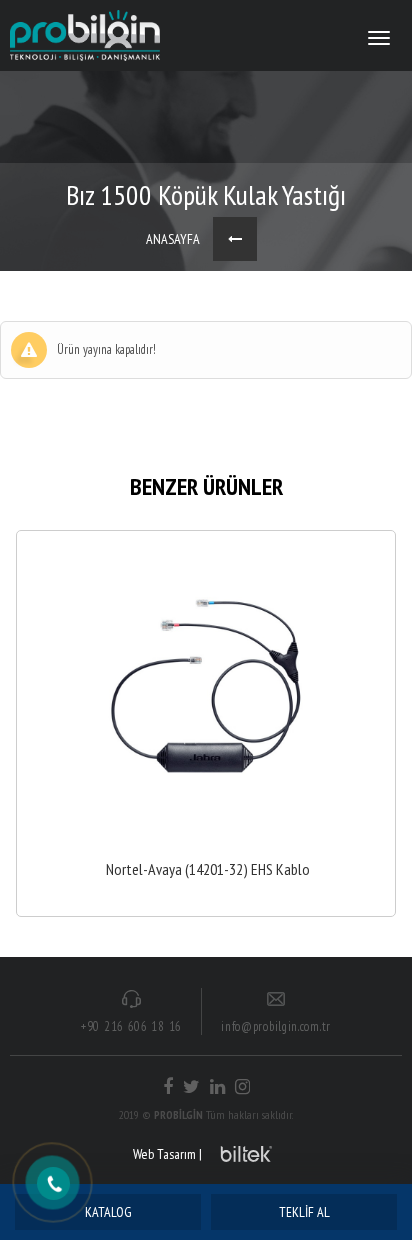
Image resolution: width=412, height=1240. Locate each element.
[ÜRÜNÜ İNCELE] (206, 723)
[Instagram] (242, 1087)
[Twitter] (191, 1087)
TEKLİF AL (304, 1212)
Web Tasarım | (167, 1154)
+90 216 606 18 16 (131, 1026)
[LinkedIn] (217, 1087)
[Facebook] (168, 1087)
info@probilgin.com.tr (276, 1026)
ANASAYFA (173, 239)
